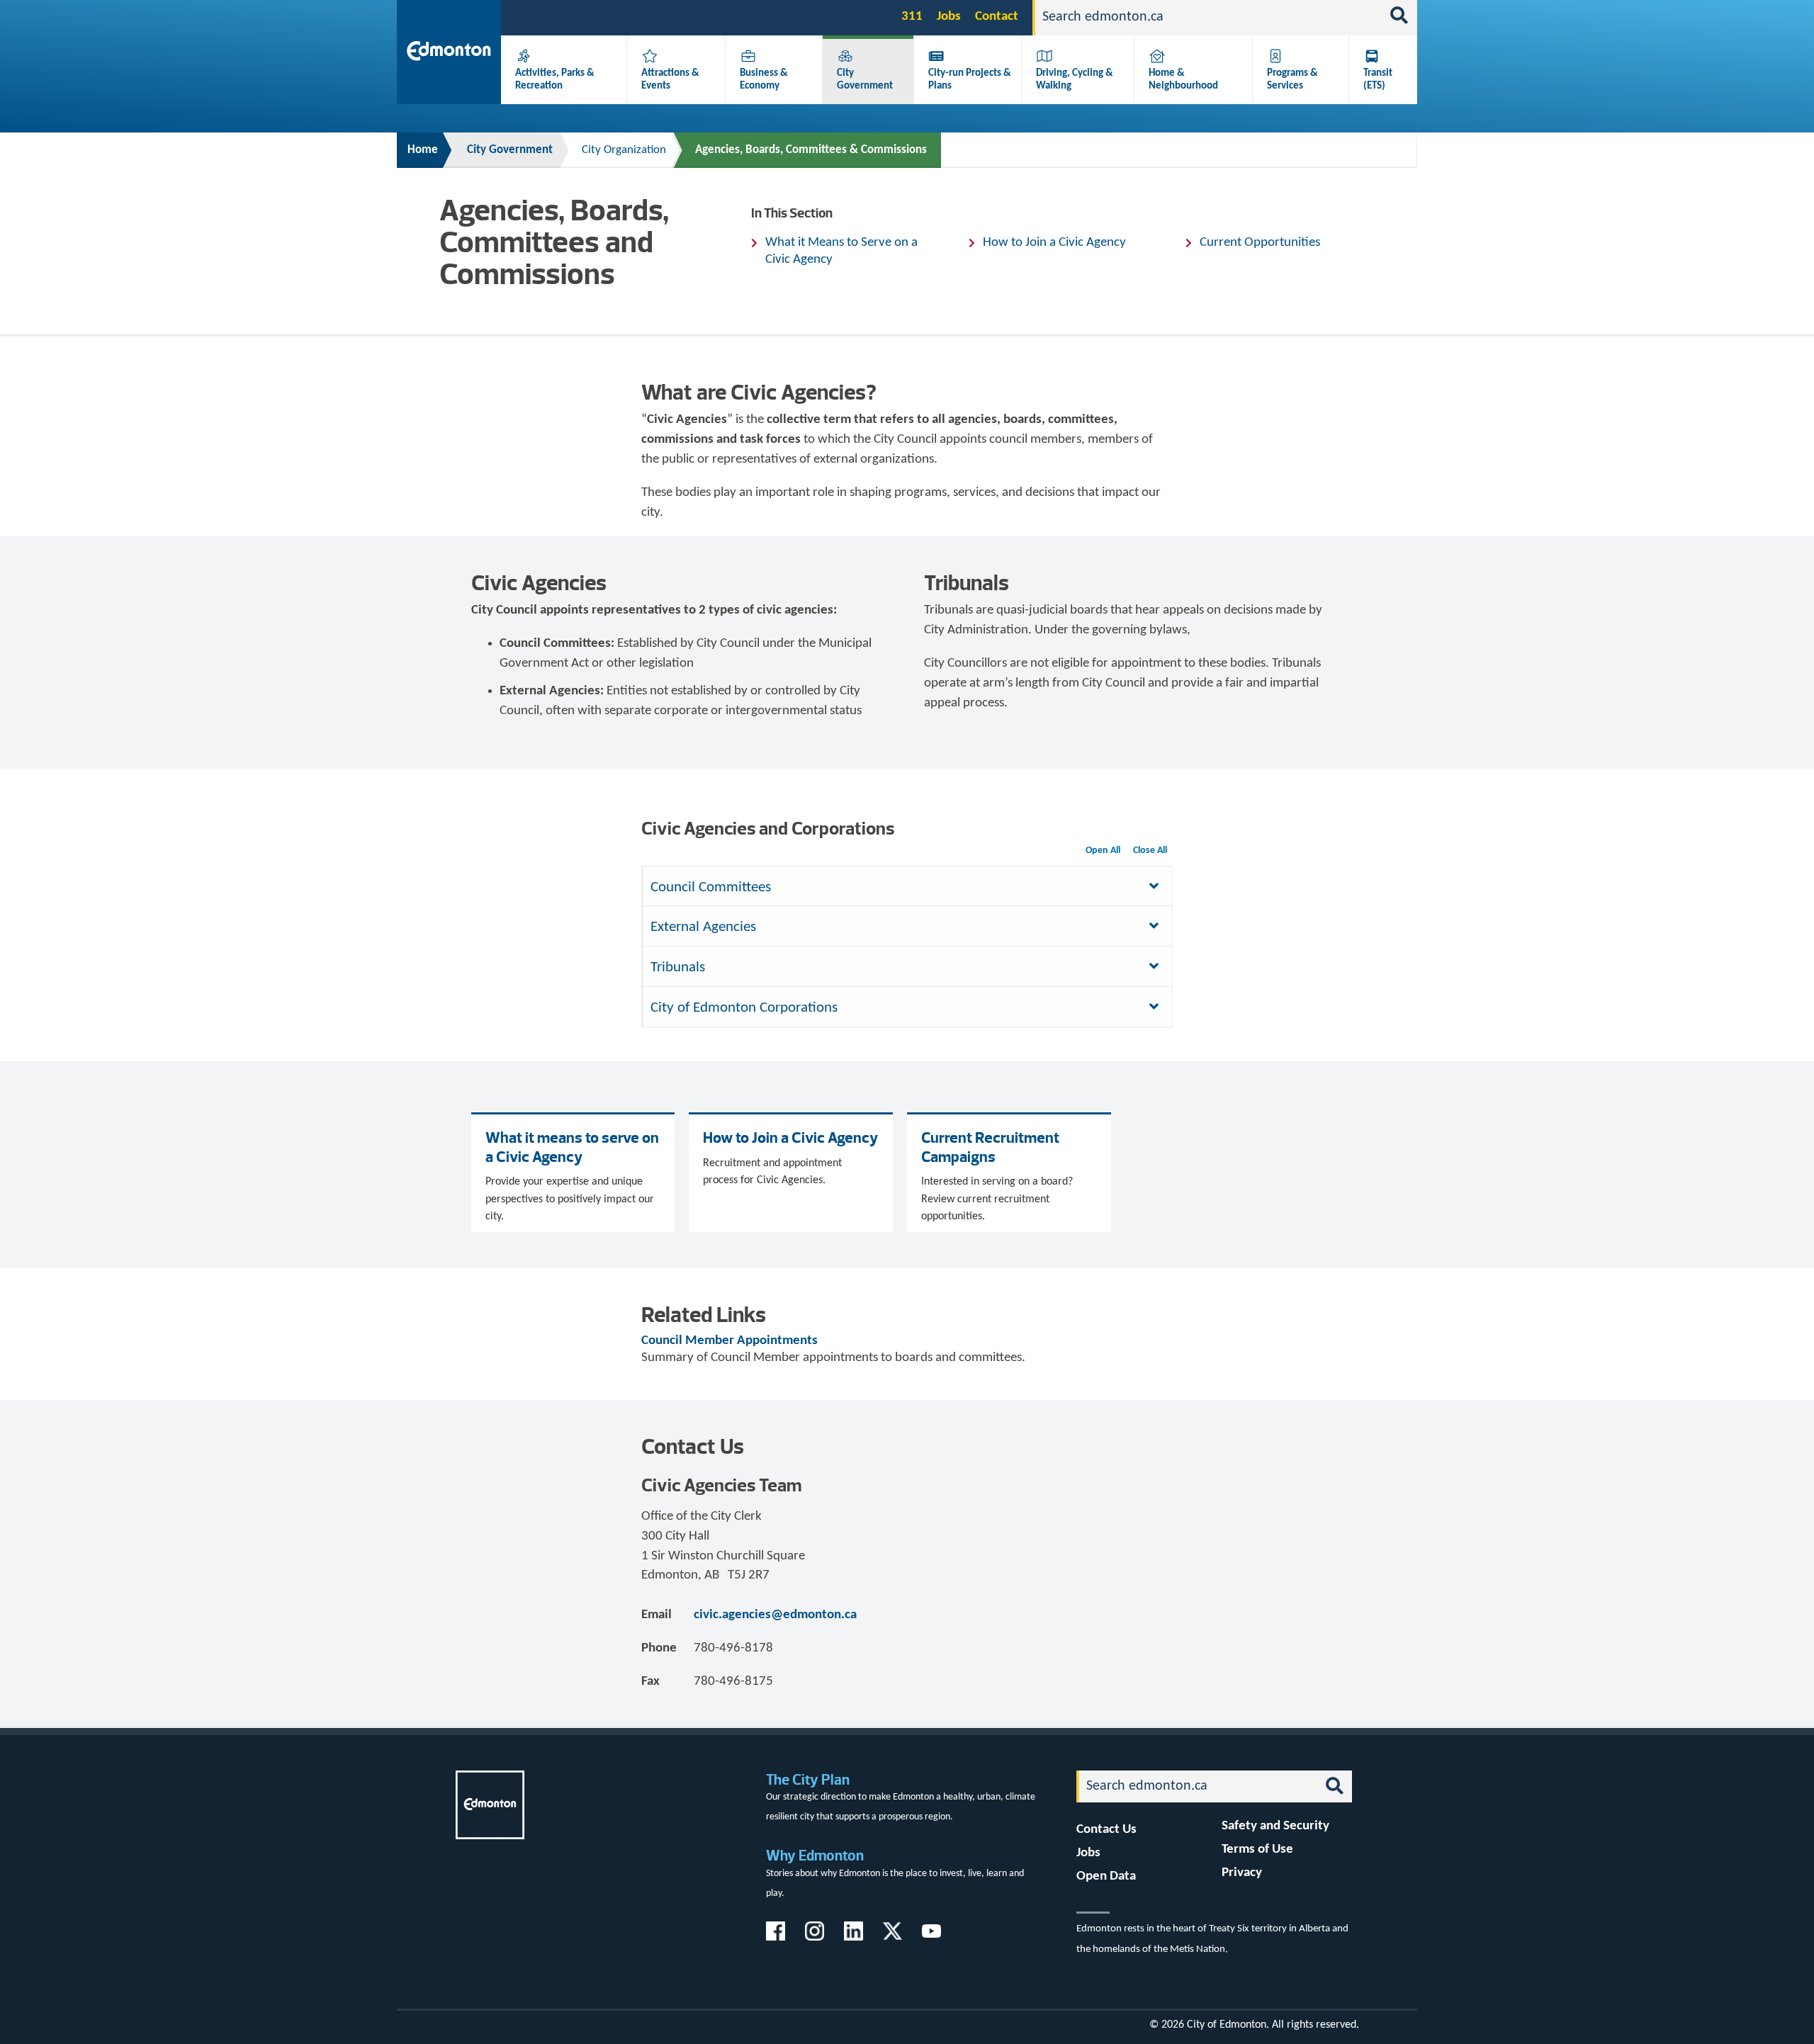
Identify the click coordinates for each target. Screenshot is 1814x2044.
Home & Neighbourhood (1183, 79)
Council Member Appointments (729, 1341)
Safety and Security (1275, 1826)
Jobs (949, 17)
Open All (1103, 851)
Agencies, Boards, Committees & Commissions (811, 150)
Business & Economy (764, 79)
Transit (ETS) (1378, 79)
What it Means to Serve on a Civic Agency (841, 251)
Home (423, 150)
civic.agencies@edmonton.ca (775, 1615)
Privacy (1242, 1873)
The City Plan (808, 1779)
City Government (865, 79)
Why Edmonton (815, 1855)
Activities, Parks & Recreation (555, 79)
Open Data (1106, 1876)
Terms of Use (1257, 1850)
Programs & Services (1292, 79)
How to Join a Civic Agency (1054, 243)
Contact (997, 17)
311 (912, 17)
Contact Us (1106, 1830)
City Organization (624, 150)
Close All (1150, 851)
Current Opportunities (1260, 243)
